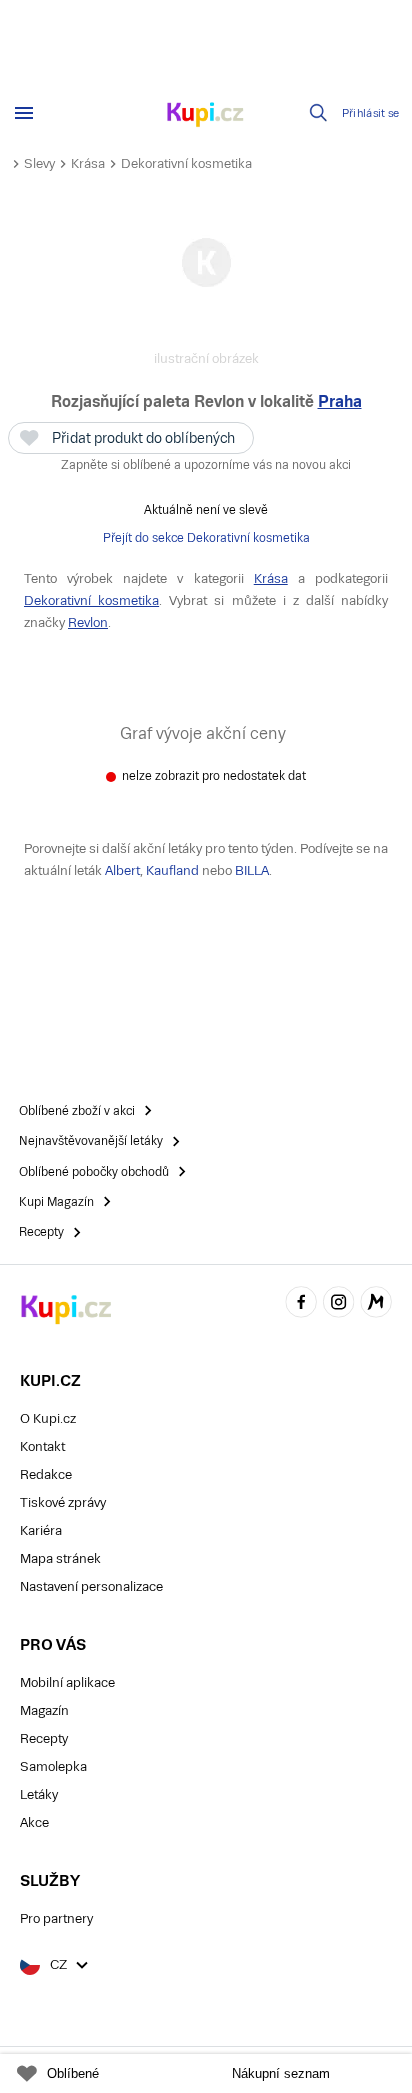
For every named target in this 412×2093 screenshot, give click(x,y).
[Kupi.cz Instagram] (339, 1304)
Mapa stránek (60, 1558)
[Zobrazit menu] (24, 113)
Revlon (88, 622)
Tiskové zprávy (63, 1502)
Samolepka (53, 1766)
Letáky (39, 1794)
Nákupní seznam (281, 2073)
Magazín (44, 1710)
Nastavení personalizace (91, 1586)
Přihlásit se (371, 113)
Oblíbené (73, 2073)
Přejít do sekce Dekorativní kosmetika (206, 538)
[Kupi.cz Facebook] (301, 1304)
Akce (34, 1822)
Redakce (46, 1474)
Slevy (39, 163)
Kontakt (42, 1446)
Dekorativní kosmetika (186, 163)
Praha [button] (340, 401)
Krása (88, 163)
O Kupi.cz (48, 1418)
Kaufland (172, 870)
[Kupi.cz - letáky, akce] (206, 116)
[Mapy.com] (376, 1304)
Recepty (44, 1738)
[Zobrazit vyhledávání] (319, 113)
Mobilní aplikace (67, 1682)
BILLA (252, 870)
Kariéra (41, 1530)
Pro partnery (56, 1918)
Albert (122, 870)
